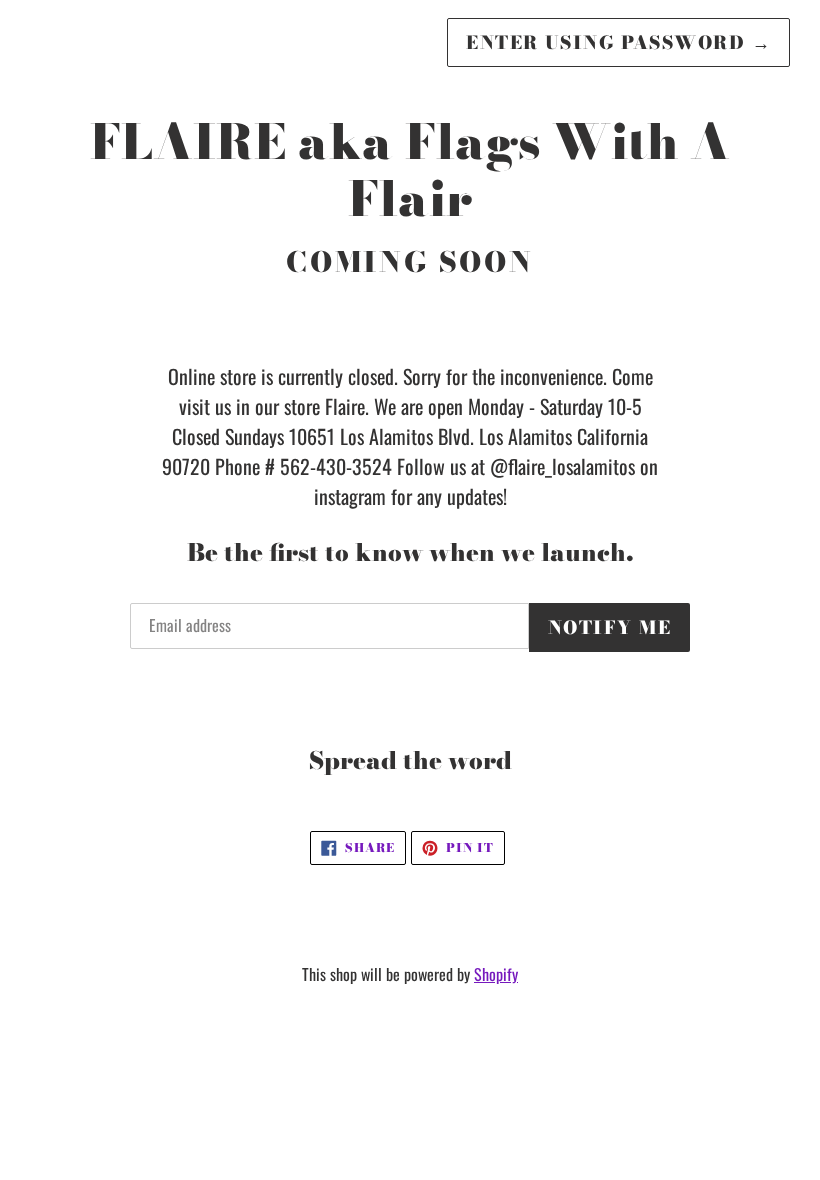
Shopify (496, 974)
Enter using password (618, 42)
